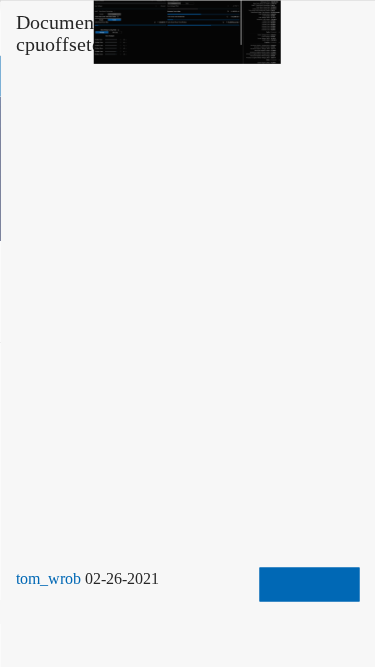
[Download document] (309, 584)
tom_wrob (53, 578)
